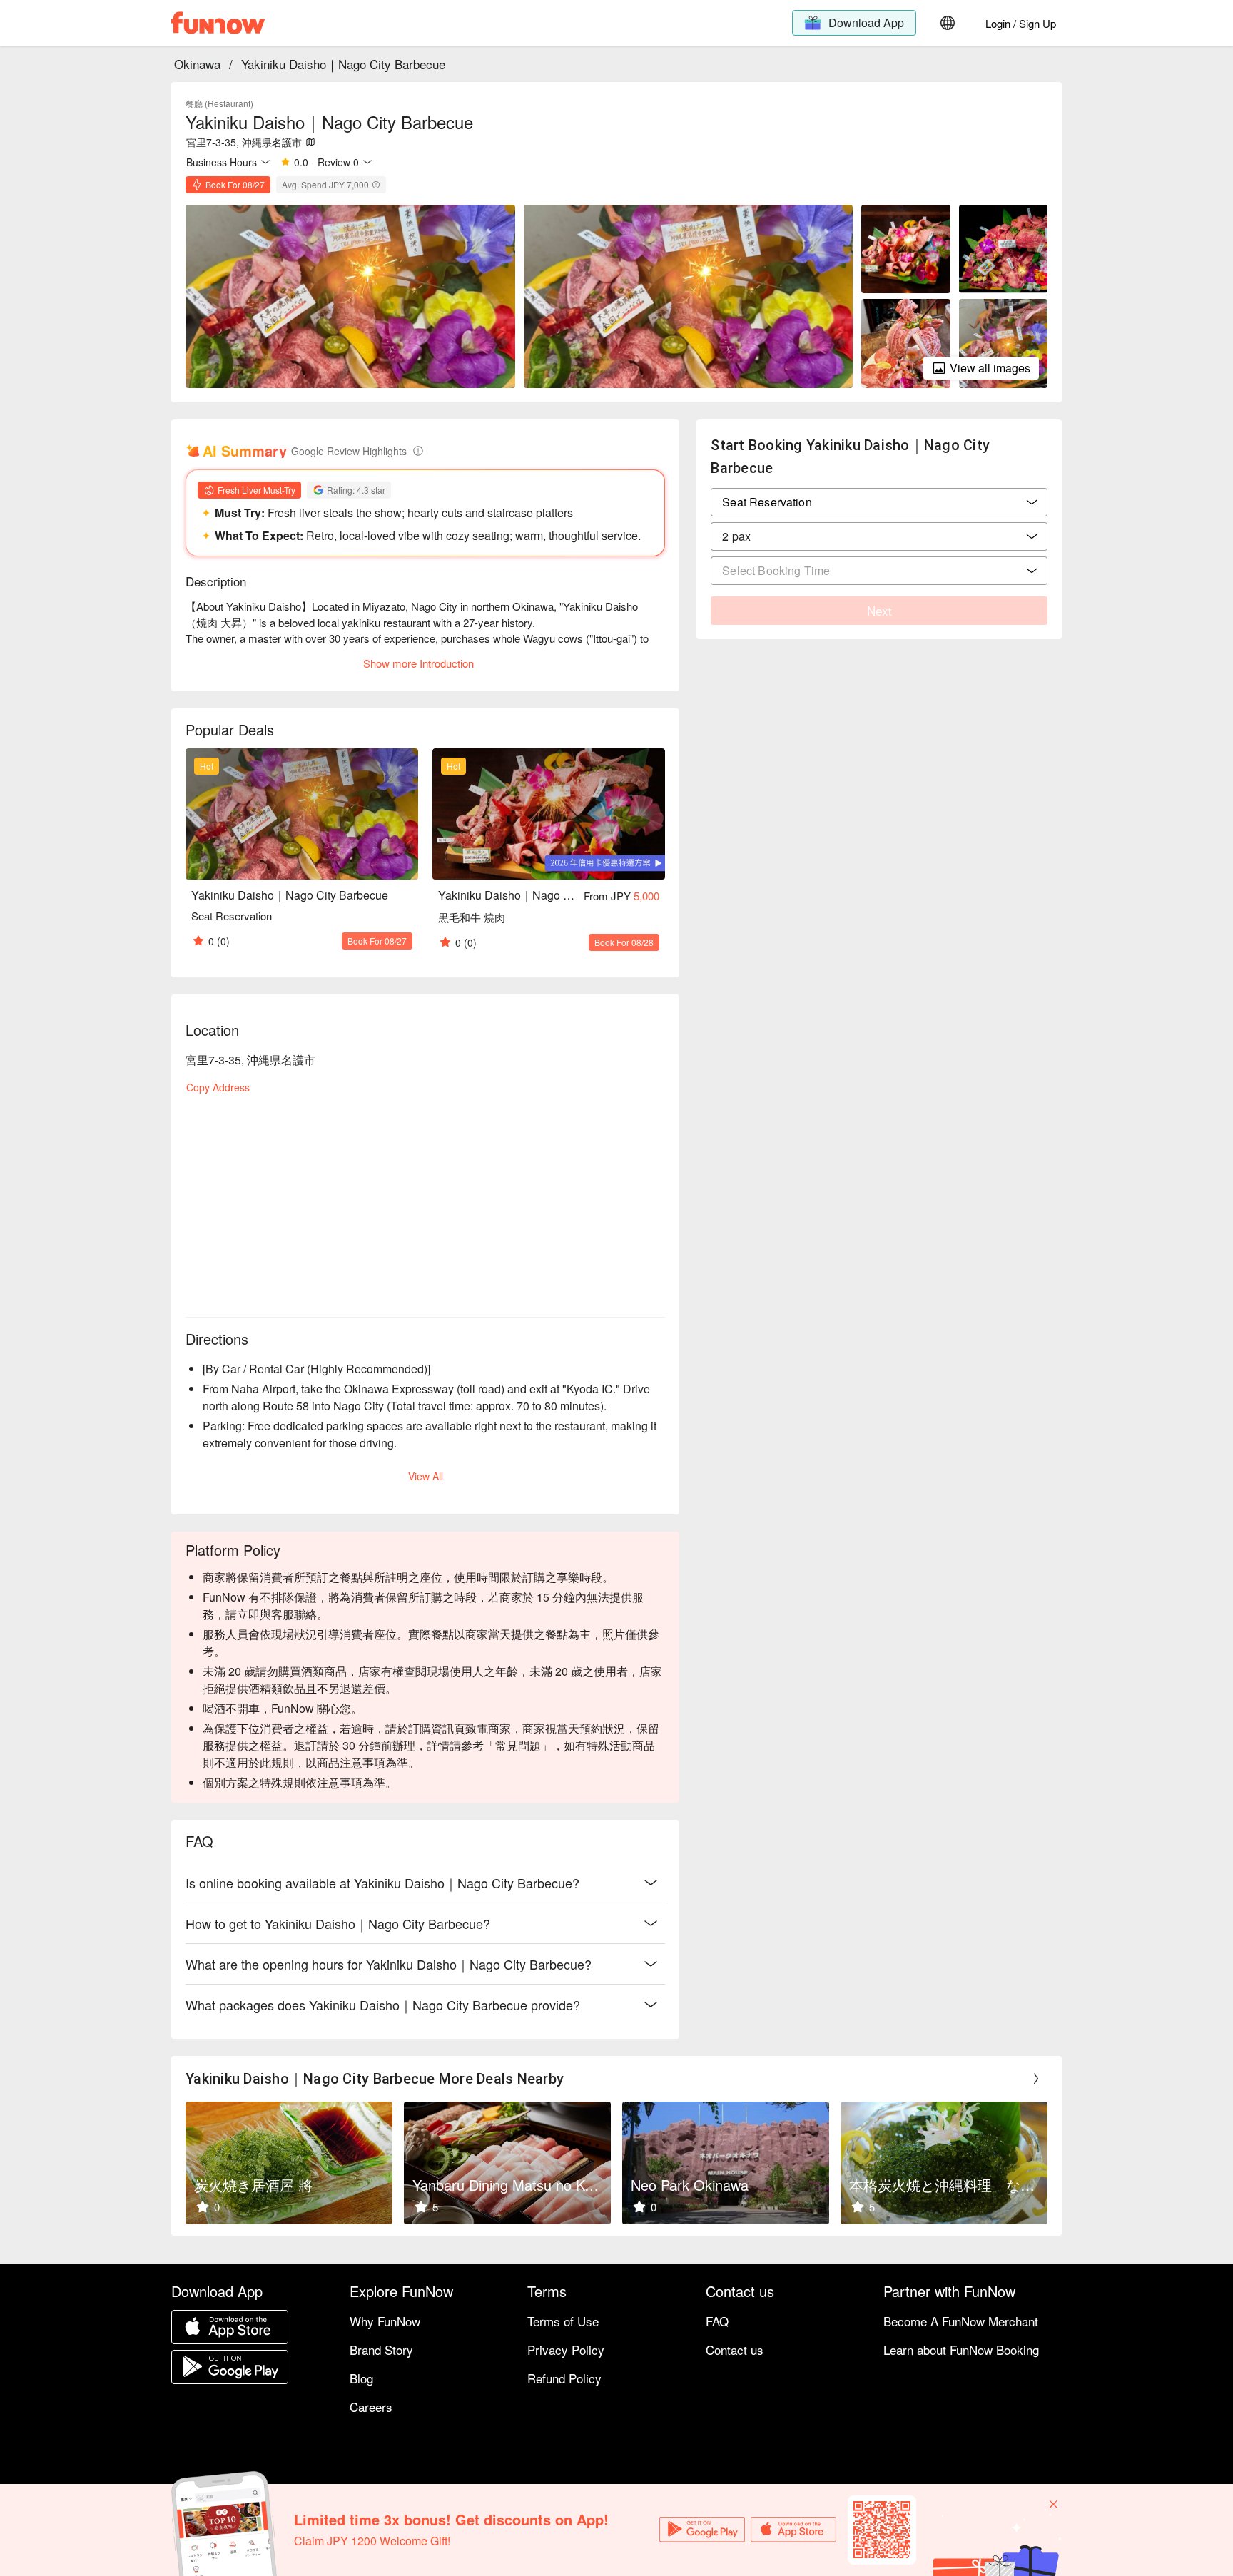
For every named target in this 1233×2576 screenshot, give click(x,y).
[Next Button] (1036, 2079)
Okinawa (197, 64)
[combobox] (879, 536)
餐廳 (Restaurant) (219, 103)
